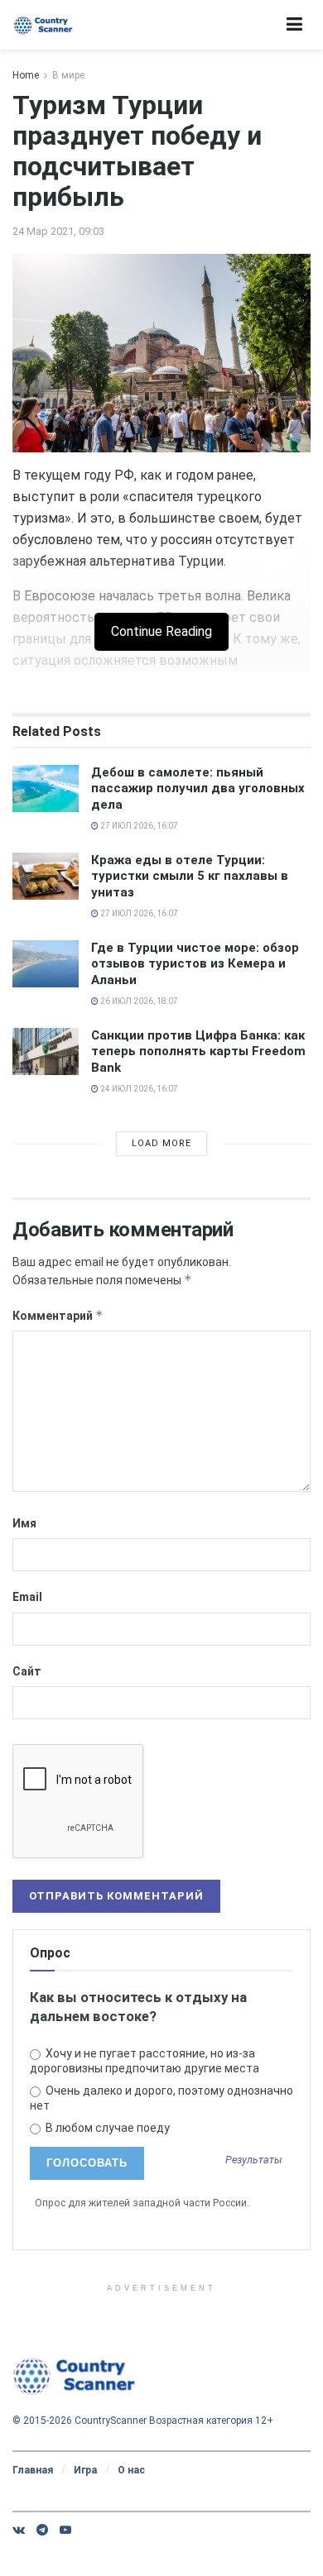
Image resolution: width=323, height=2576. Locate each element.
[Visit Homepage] (43, 25)
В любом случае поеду (106, 2128)
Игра (85, 2470)
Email (27, 1597)
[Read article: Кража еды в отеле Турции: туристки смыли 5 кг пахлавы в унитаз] (46, 876)
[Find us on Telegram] (42, 2530)
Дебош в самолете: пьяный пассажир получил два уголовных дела (198, 789)
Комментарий (58, 1315)
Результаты (254, 2160)
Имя (24, 1523)
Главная (33, 2470)
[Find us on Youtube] (65, 2530)
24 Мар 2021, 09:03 (58, 231)
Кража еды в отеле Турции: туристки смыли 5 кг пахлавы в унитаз (190, 876)
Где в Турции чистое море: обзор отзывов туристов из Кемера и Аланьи (195, 964)
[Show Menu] (294, 25)
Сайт (27, 1671)
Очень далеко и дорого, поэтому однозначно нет (161, 2098)
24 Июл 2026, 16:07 (138, 1089)
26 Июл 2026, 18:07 (138, 1001)
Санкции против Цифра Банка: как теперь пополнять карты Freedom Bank (198, 1051)
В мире (68, 75)
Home (26, 75)
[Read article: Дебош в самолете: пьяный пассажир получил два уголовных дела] (46, 789)
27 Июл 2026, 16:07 (138, 826)
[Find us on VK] (19, 2530)
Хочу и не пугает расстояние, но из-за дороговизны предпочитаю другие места (145, 2061)
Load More (161, 1143)
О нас (131, 2470)
